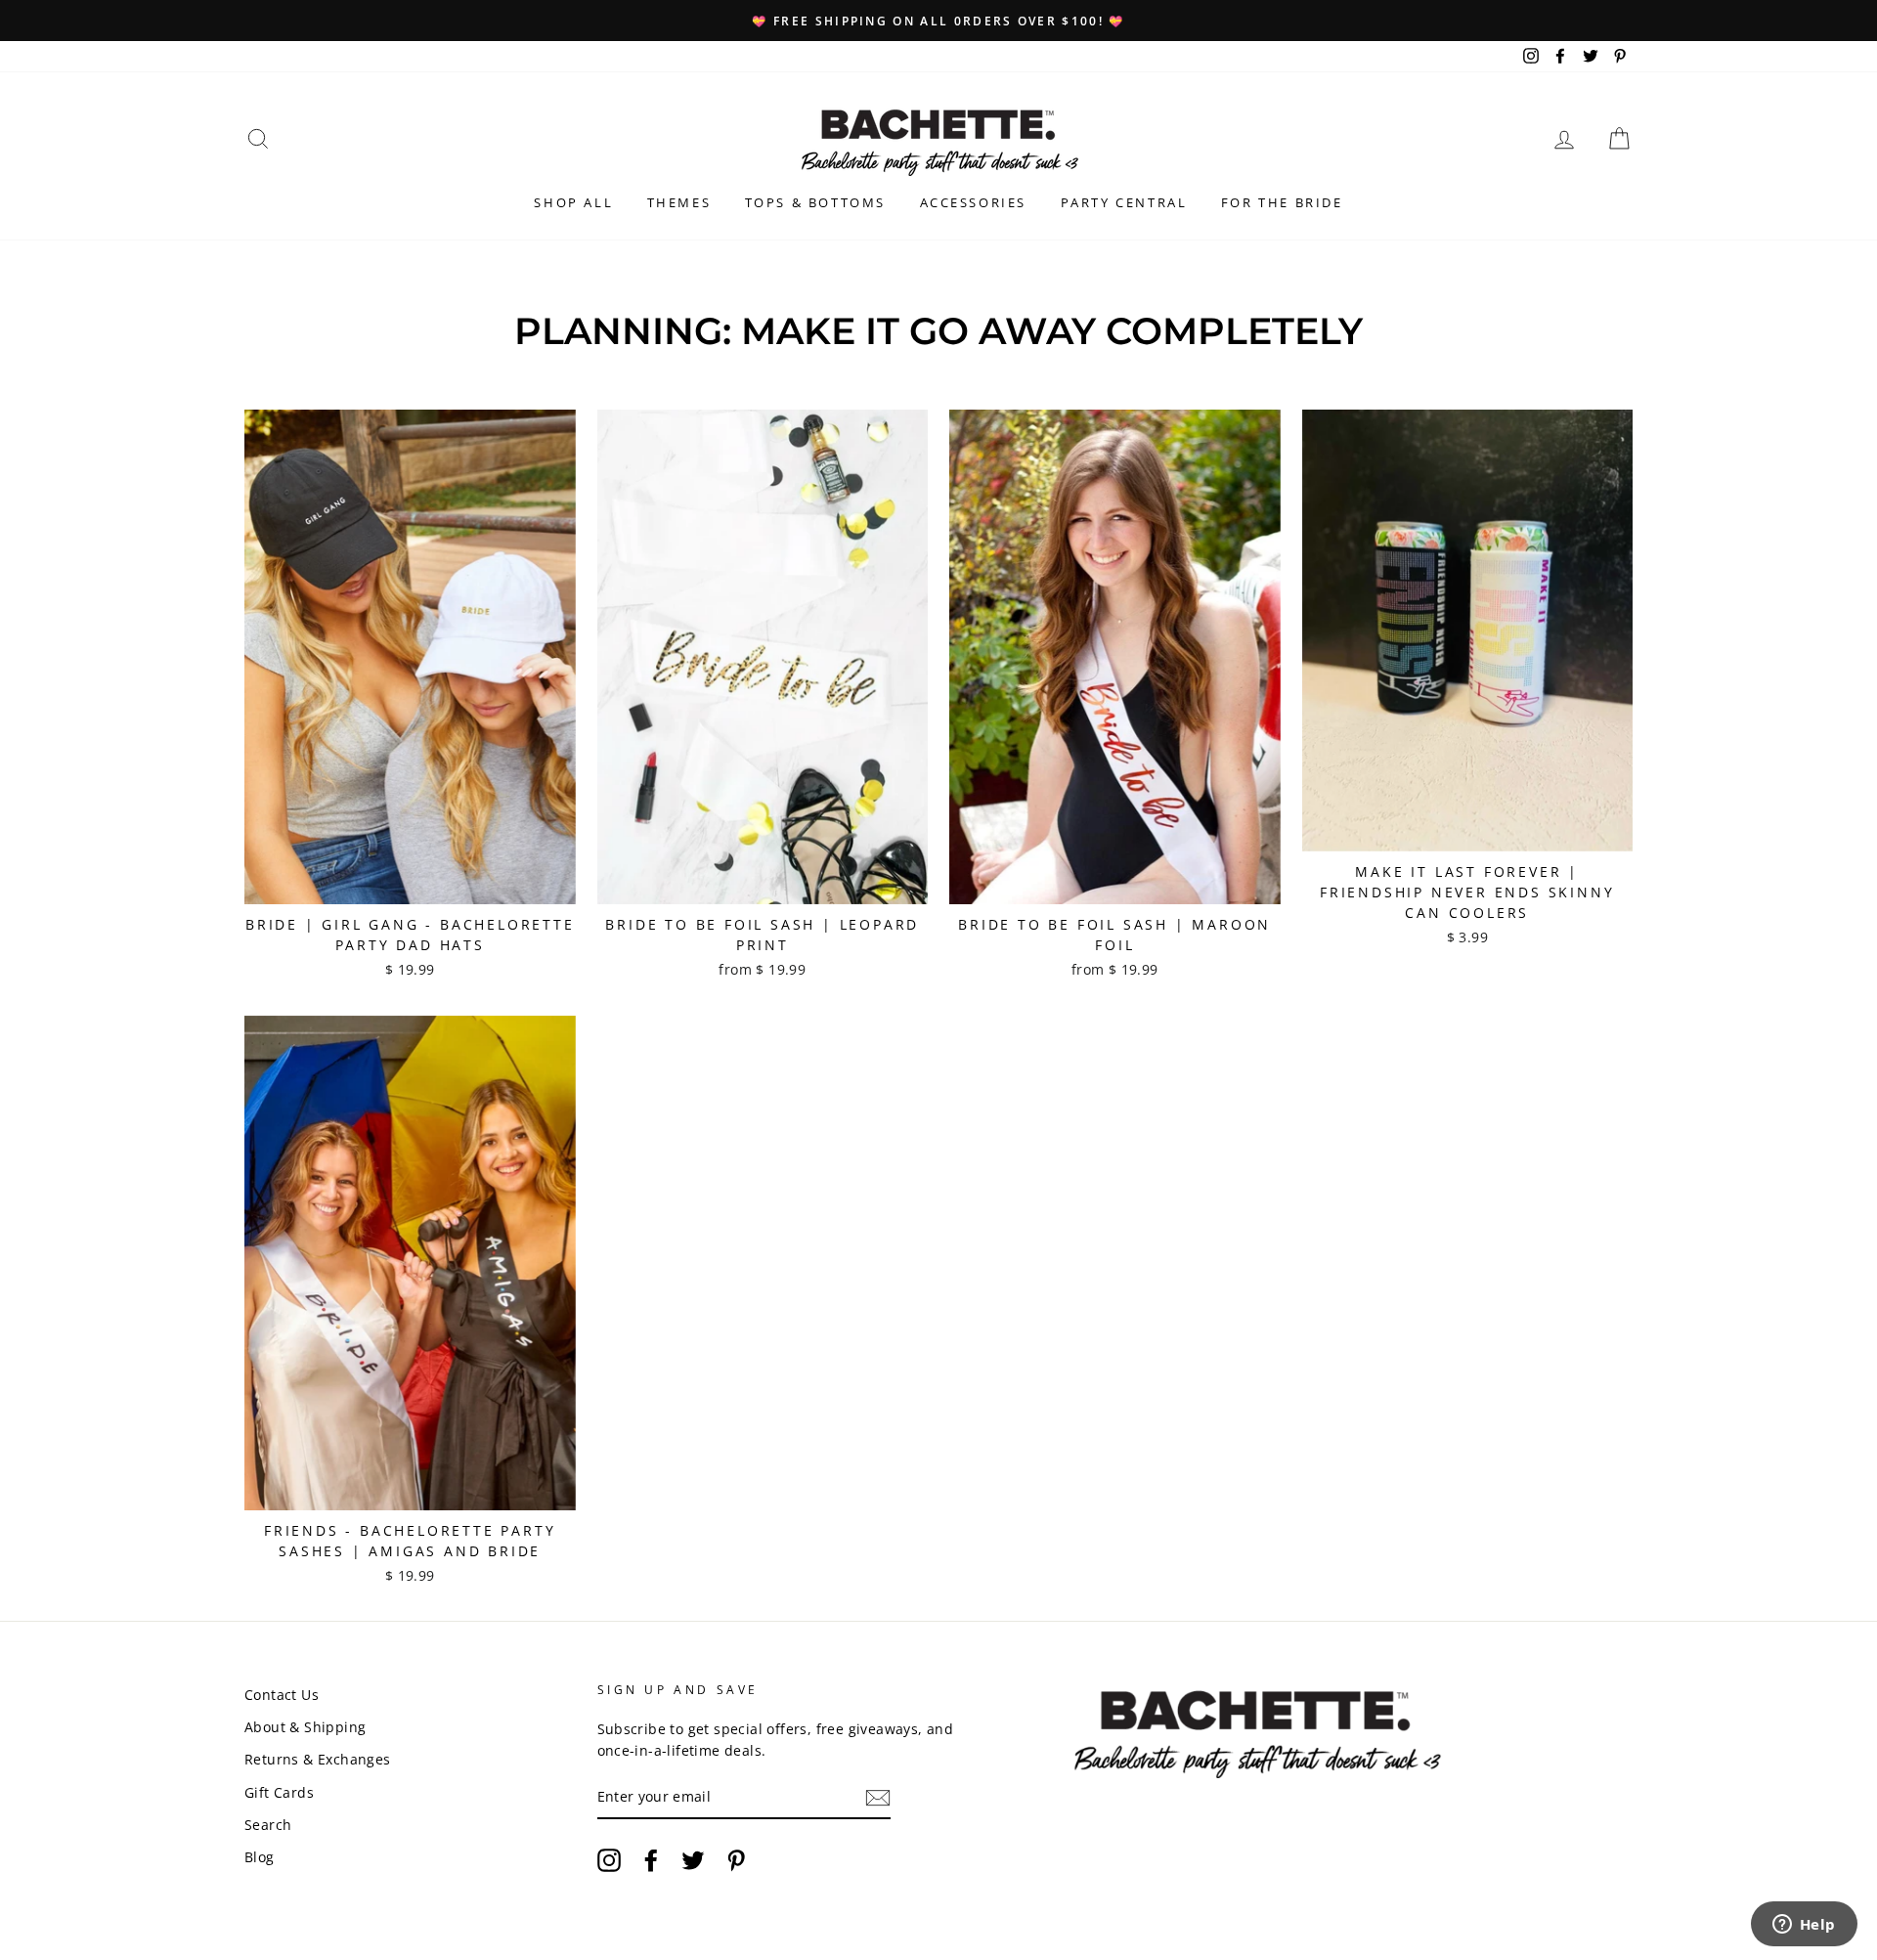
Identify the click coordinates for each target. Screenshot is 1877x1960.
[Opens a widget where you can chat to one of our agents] (1804, 1926)
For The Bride (1282, 202)
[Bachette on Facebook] (651, 1860)
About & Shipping (305, 1727)
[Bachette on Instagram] (609, 1860)
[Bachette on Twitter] (693, 1860)
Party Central (1124, 202)
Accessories (974, 202)
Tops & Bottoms (815, 202)
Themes (679, 202)
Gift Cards (279, 1792)
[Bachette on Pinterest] (736, 1860)
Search (268, 1825)
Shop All (573, 202)
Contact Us (282, 1695)
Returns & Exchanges (318, 1759)
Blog (260, 1857)
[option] (938, 21)
